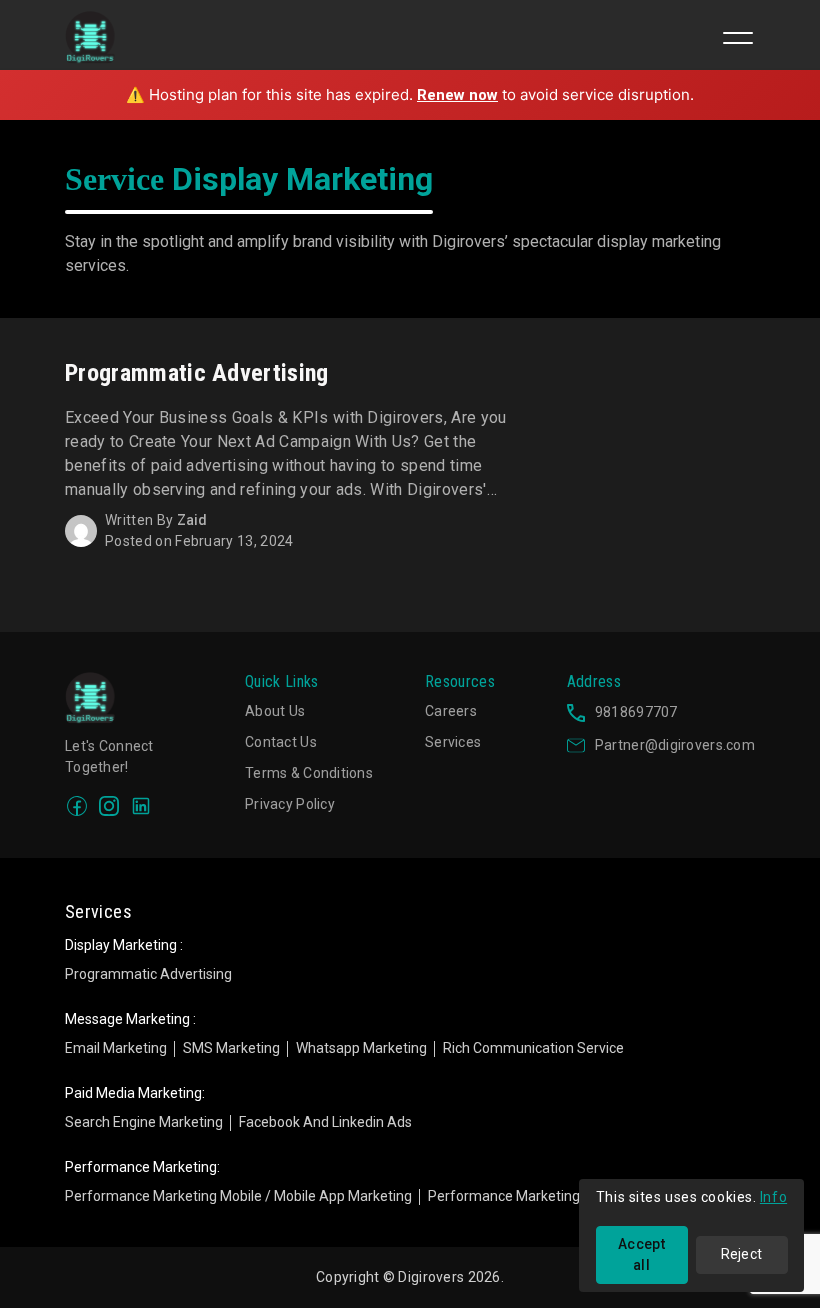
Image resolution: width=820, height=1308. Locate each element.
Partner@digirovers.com (675, 745)
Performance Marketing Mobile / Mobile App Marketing (238, 1196)
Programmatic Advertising (148, 974)
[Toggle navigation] (737, 37)
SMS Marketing (231, 1048)
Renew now (457, 95)
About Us (275, 711)
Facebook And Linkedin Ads (325, 1122)
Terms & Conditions (309, 773)
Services (453, 742)
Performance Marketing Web (519, 1196)
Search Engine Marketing (144, 1122)
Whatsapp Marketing (361, 1048)
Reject (742, 1254)
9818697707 (636, 712)
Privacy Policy (290, 804)
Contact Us (281, 742)
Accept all (641, 1254)
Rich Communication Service (533, 1048)
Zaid (192, 520)
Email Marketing (116, 1048)
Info (773, 1197)
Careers (451, 711)
